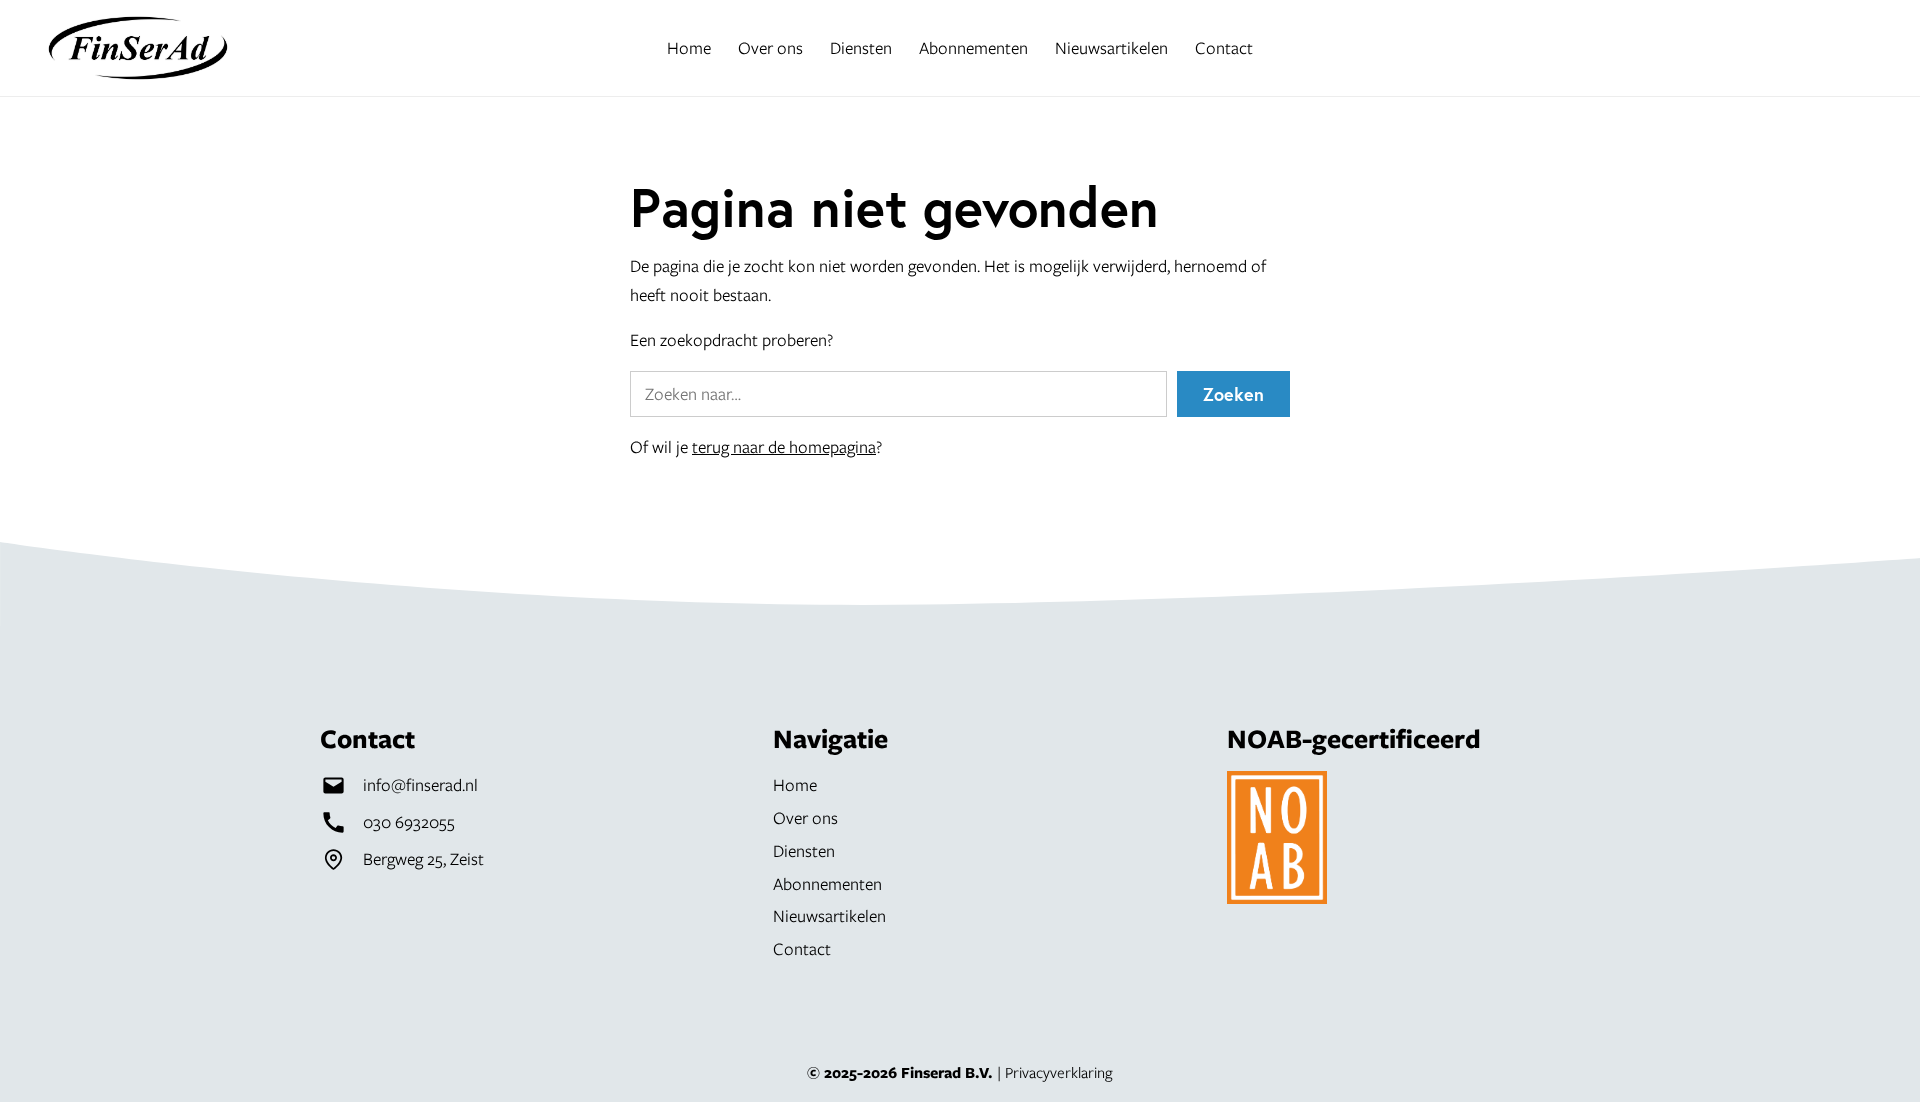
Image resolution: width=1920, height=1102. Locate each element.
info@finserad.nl (420, 784)
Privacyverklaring (1059, 1072)
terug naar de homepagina (784, 446)
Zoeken (1233, 394)
